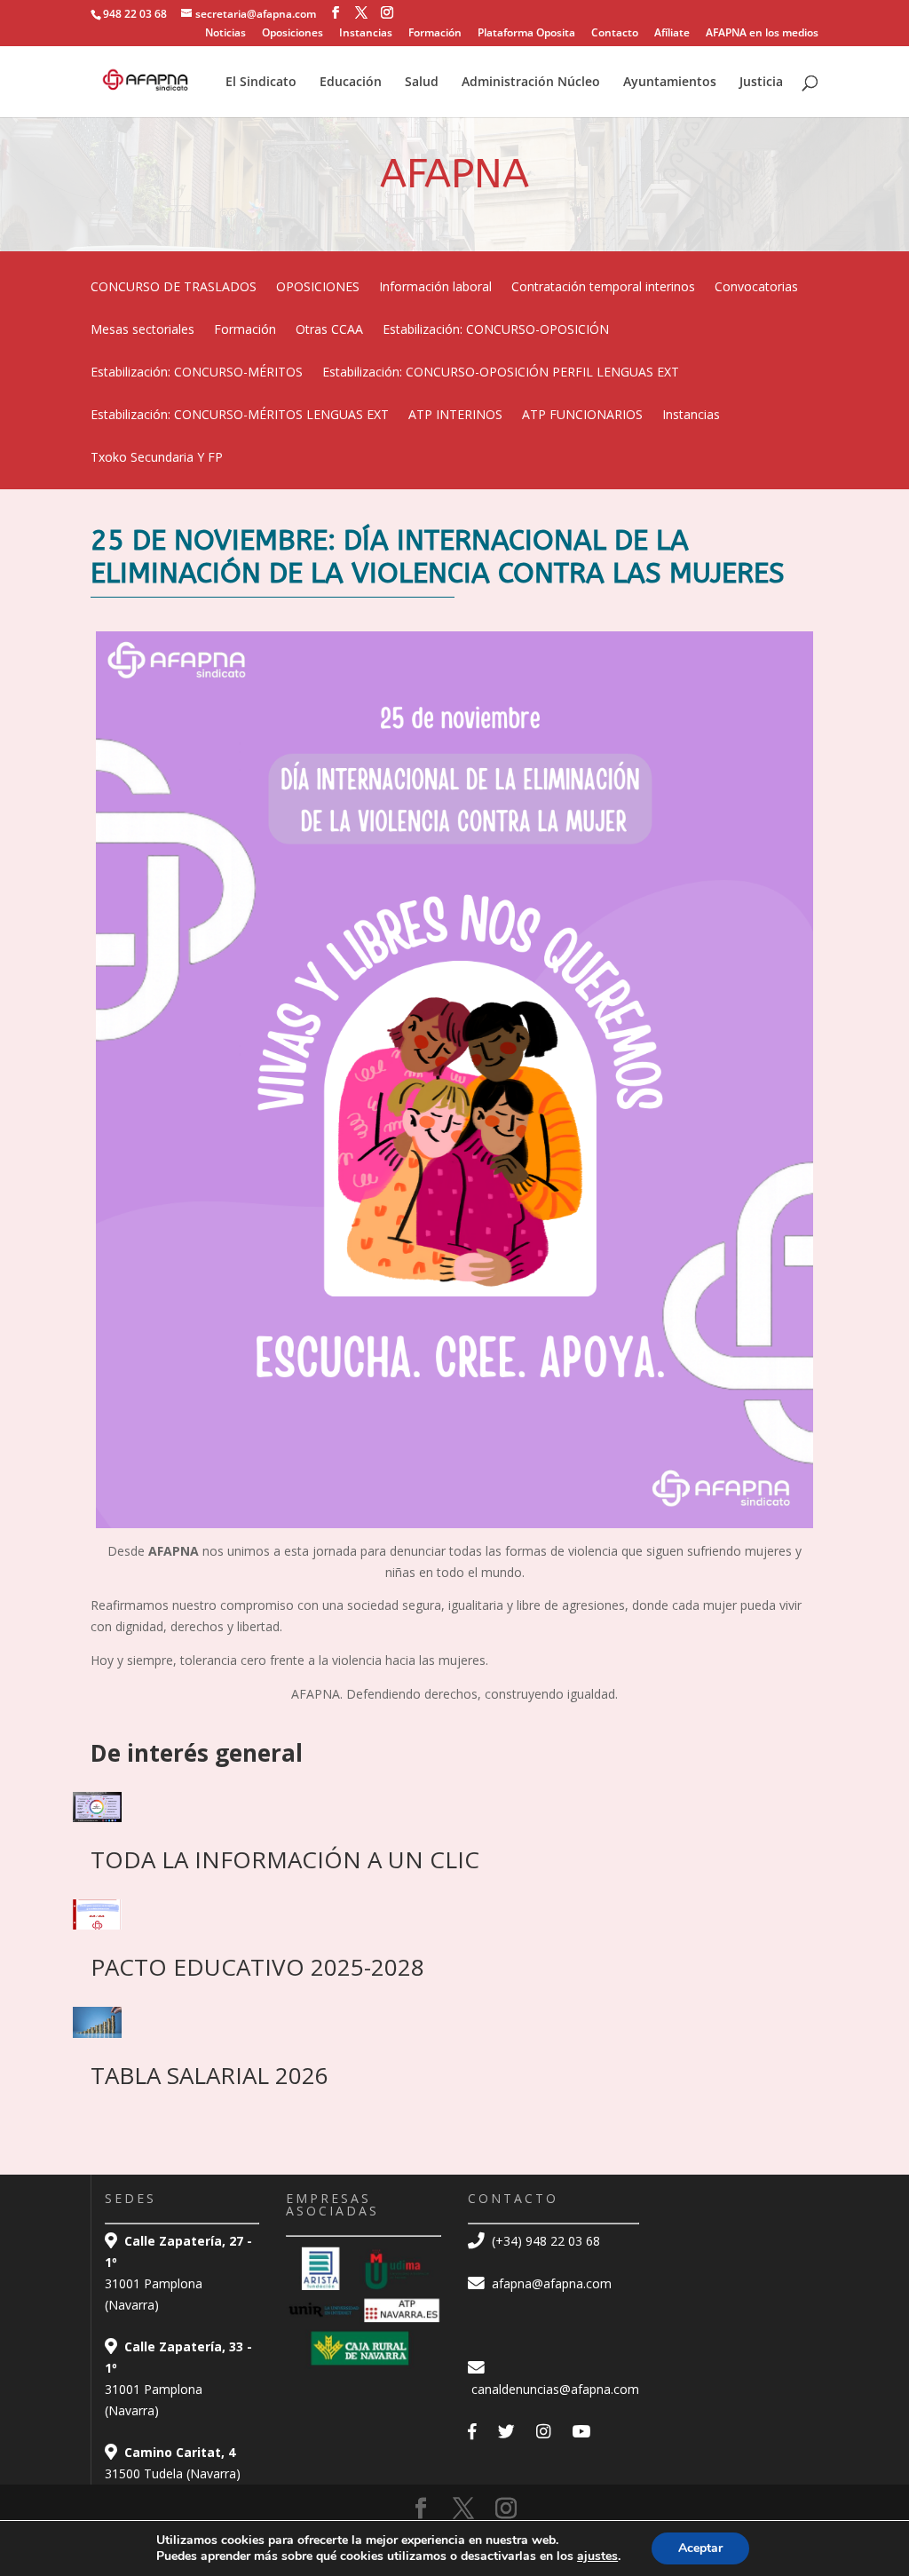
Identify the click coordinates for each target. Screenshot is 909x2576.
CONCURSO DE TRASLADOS (174, 288)
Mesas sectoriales (142, 330)
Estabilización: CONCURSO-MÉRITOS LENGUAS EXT (240, 416)
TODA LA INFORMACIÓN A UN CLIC (285, 1859)
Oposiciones (292, 34)
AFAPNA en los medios (762, 34)
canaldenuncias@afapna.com (553, 2389)
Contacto (615, 34)
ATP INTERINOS (455, 416)
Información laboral (435, 288)
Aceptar (700, 2548)
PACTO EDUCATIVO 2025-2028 (257, 1967)
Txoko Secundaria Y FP (157, 458)
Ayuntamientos (670, 83)
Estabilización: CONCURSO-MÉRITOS (197, 373)
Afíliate (672, 34)
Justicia (761, 83)
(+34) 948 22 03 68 (544, 2241)
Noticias (225, 34)
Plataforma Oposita (526, 34)
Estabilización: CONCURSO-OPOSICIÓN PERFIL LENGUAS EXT (501, 373)
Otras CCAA (329, 330)
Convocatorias (756, 288)
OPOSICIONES (318, 288)
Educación (351, 83)
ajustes (597, 2556)
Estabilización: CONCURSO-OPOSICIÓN (496, 330)
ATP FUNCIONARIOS (582, 416)
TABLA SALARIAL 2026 (209, 2075)
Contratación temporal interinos (603, 288)
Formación (435, 34)
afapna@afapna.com (550, 2283)
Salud (422, 83)
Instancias (366, 34)
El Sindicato (261, 83)
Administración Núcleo (531, 83)
